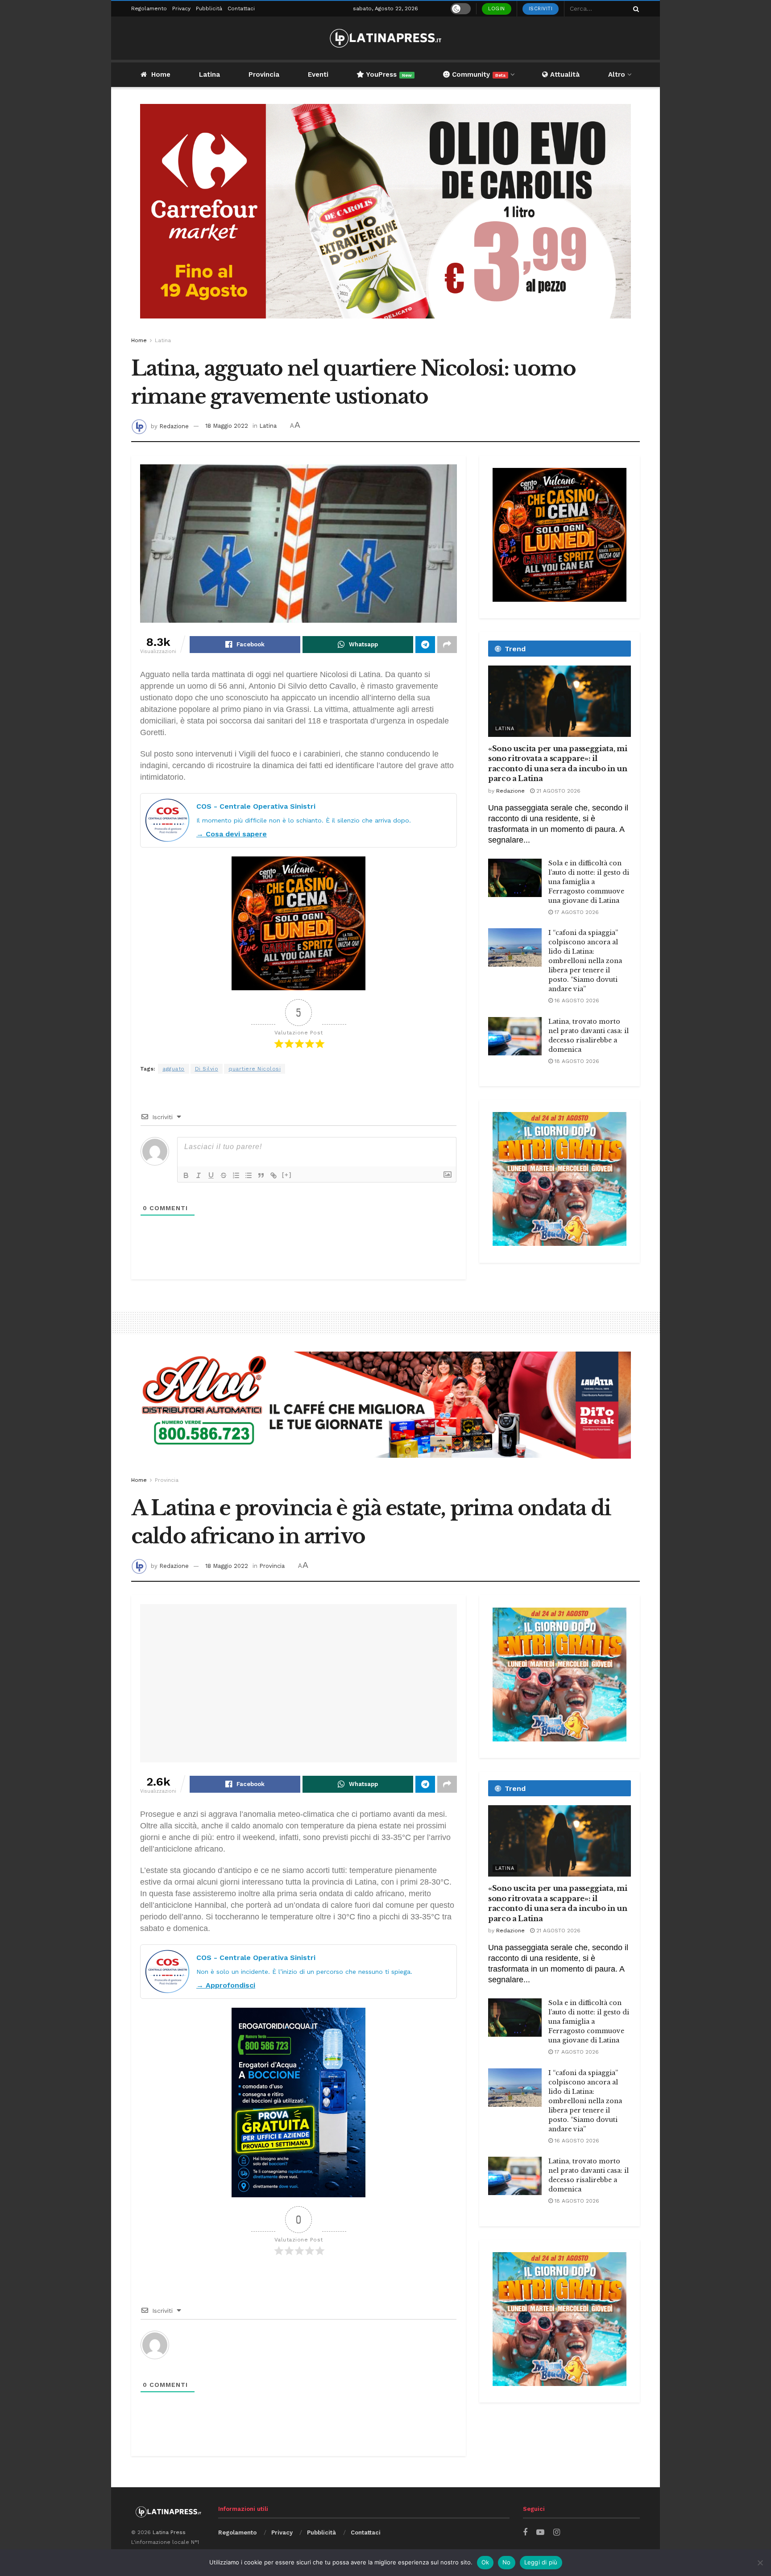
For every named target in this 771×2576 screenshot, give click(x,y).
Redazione (174, 426)
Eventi (318, 74)
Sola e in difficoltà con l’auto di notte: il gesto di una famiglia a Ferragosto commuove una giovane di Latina (589, 882)
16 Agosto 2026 (576, 1001)
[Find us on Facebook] (525, 2533)
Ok (485, 2562)
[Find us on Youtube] (540, 2533)
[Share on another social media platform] (447, 645)
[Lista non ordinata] (249, 1175)
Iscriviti (541, 9)
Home (161, 74)
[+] (287, 1175)
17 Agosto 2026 (576, 912)
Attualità (564, 74)
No (507, 2562)
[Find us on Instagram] (557, 2533)
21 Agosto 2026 (558, 791)
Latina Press (169, 2532)
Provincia (264, 74)
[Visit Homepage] (385, 38)
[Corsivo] (199, 1175)
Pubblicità (209, 8)
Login (497, 9)
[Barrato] (224, 1175)
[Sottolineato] (211, 1175)
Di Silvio (207, 1069)
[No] (760, 2563)
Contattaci (241, 8)
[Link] (274, 1175)
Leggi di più (541, 2562)
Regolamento (149, 8)
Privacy (181, 8)
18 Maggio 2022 (227, 426)
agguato (174, 1069)
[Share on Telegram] (425, 645)
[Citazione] (261, 1175)
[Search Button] (634, 9)
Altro (617, 74)
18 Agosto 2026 (576, 1061)
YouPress (388, 74)
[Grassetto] (186, 1175)
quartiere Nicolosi (255, 1069)
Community (478, 74)
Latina (209, 74)
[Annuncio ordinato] (236, 1175)
